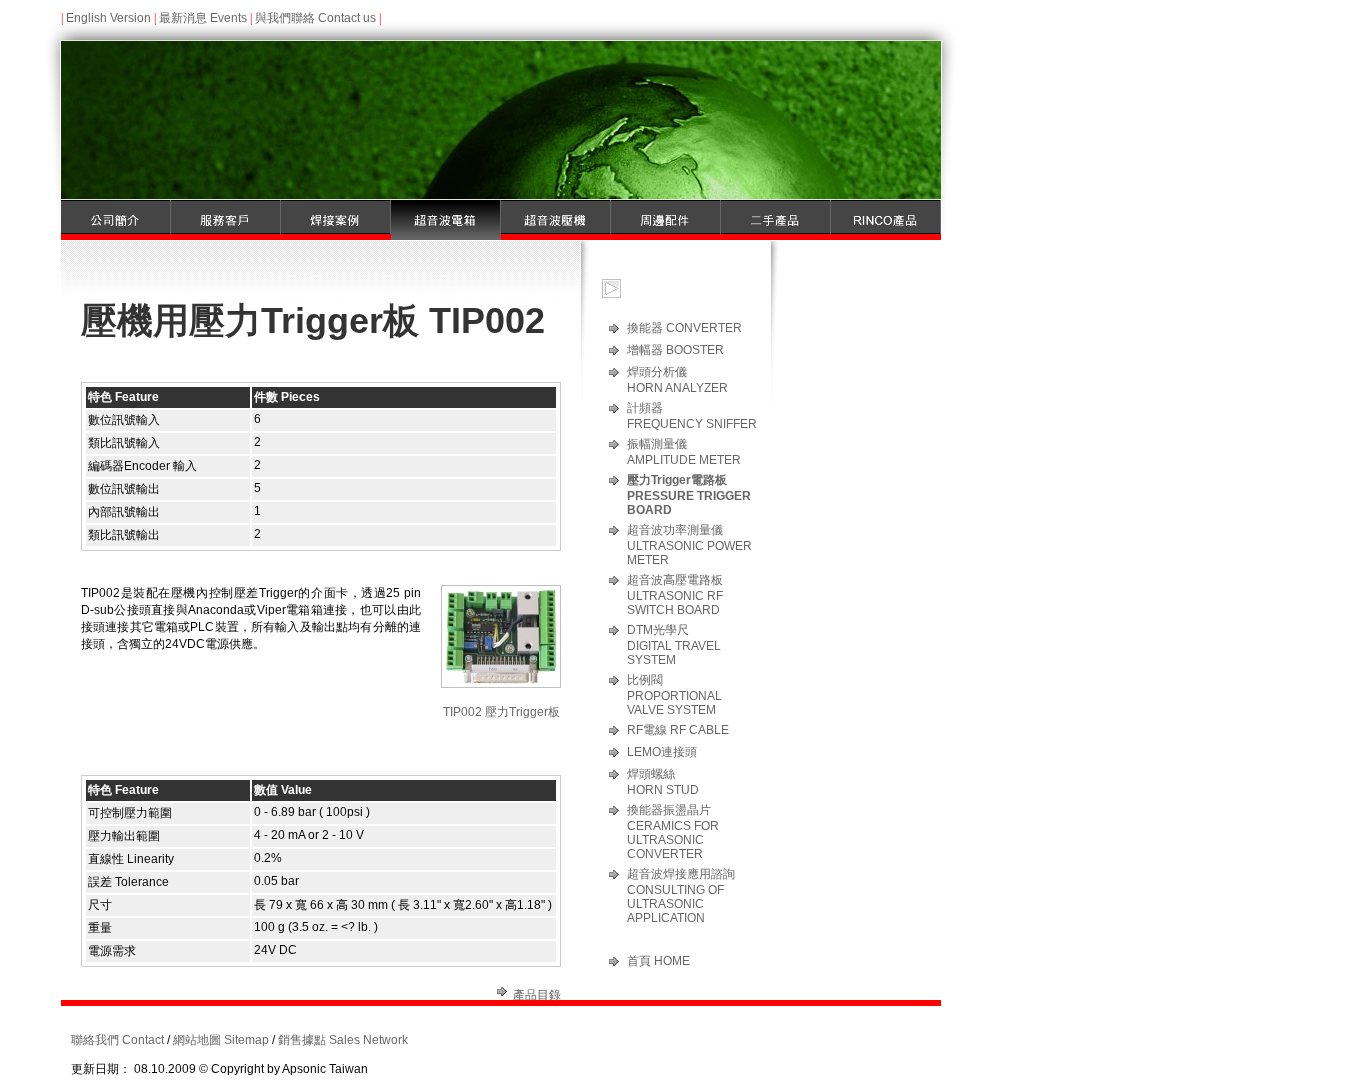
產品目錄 (537, 995)
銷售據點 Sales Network (343, 1040)
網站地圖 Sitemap (221, 1040)
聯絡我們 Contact (117, 1040)
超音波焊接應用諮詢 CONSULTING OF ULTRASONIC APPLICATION (681, 896)
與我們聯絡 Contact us (315, 18)
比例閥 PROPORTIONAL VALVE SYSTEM (674, 695)
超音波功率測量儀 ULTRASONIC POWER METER (689, 545)
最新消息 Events (203, 18)
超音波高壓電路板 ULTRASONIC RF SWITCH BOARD (675, 595)
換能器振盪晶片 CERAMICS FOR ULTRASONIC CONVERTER (673, 832)
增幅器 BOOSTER (675, 350)
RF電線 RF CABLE (678, 730)
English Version (108, 18)
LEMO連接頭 (662, 752)
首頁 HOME (658, 961)
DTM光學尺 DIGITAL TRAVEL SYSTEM (674, 645)
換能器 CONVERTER (684, 328)
